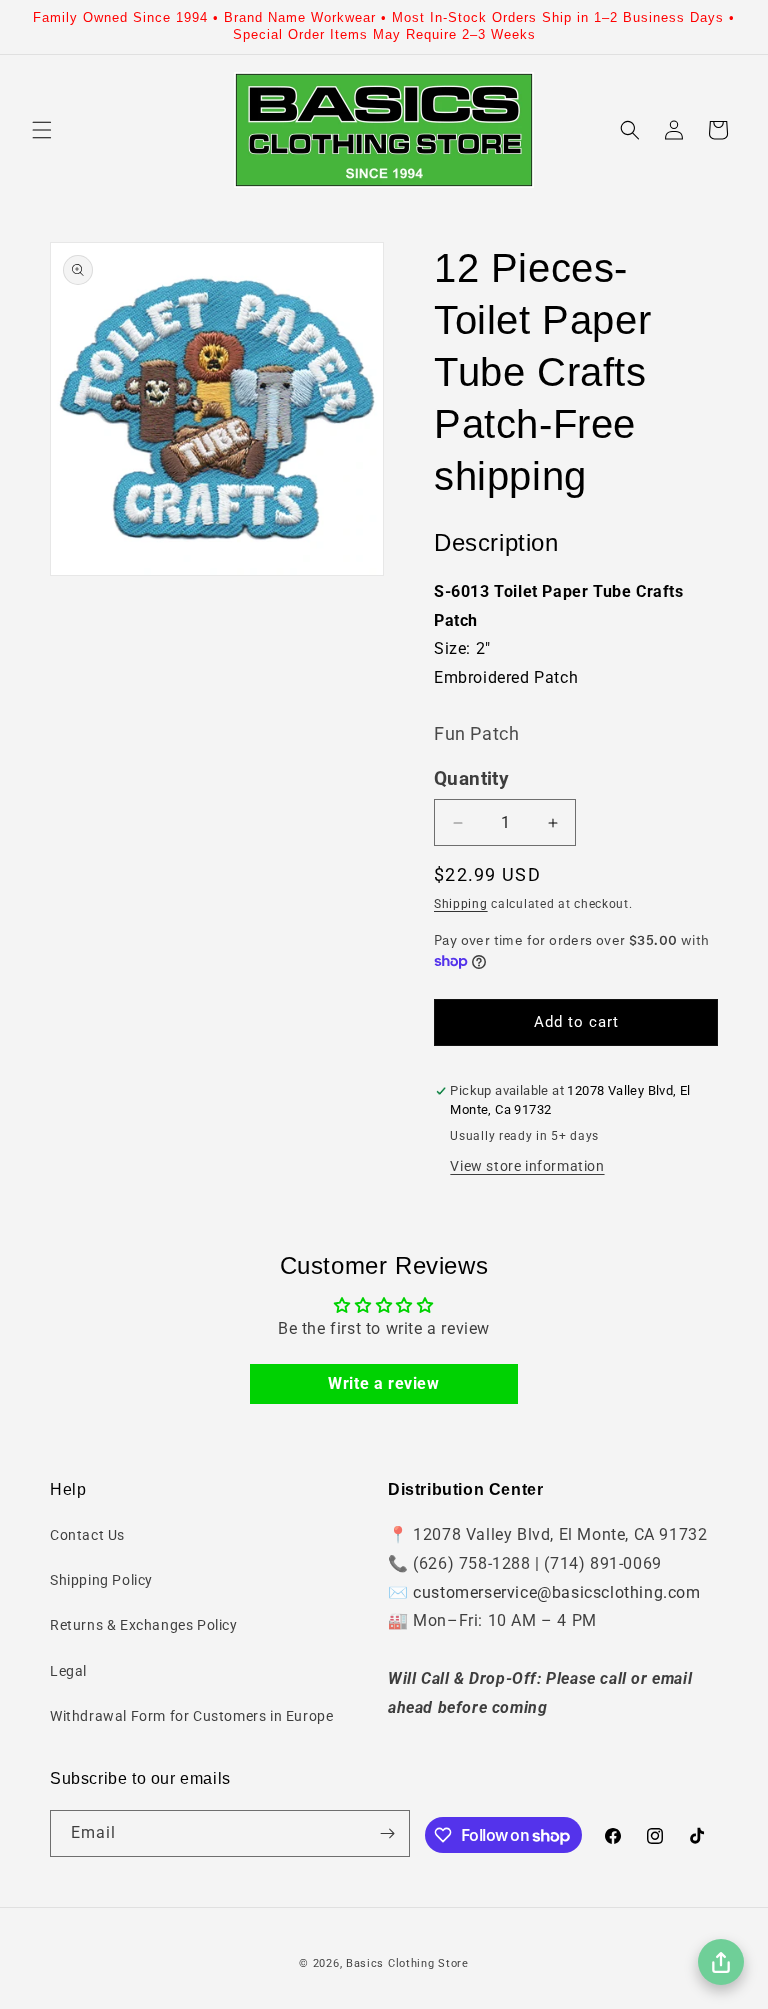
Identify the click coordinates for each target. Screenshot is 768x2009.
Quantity (471, 779)
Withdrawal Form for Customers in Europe (191, 1716)
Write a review (383, 1383)
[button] (42, 130)
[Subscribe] (387, 1833)
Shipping (461, 904)
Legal (68, 1671)
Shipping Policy (101, 1580)
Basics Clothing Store (407, 1963)
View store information (527, 1166)
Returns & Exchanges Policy (144, 1625)
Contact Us (87, 1535)
